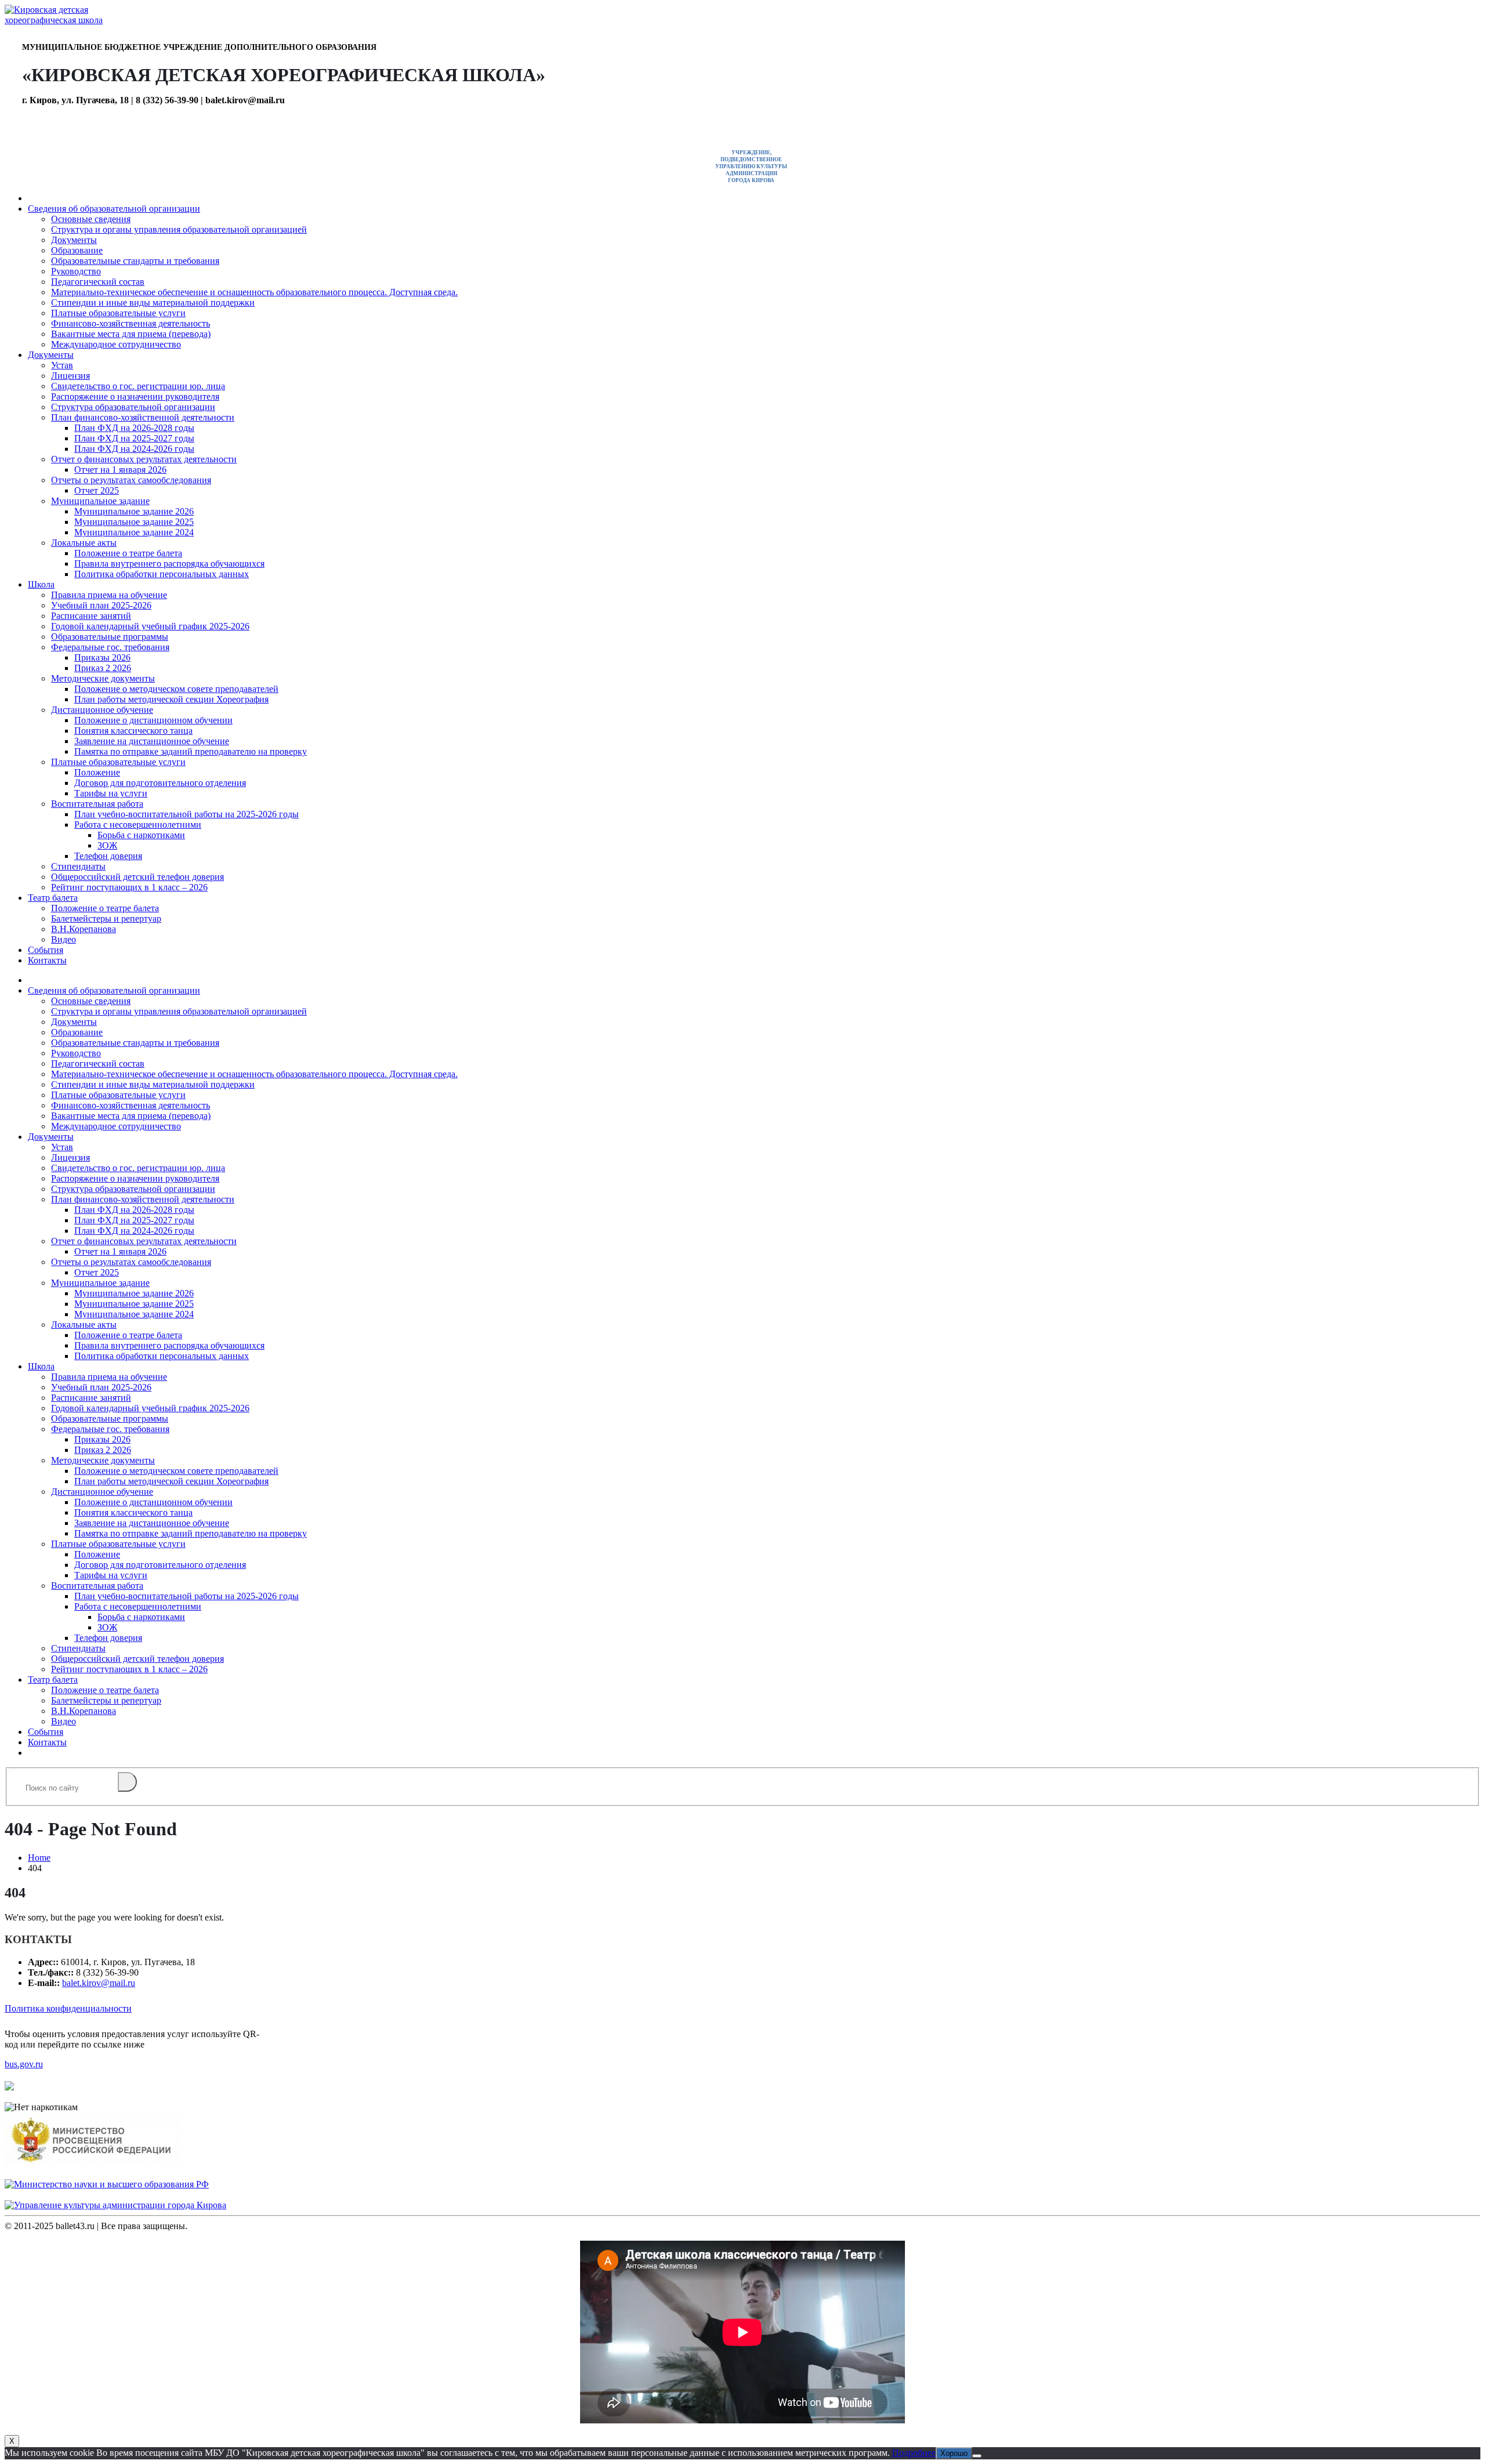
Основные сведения (91, 219)
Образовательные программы (110, 637)
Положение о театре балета (128, 553)
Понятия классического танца (133, 731)
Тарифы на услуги (111, 793)
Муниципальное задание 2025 (134, 522)
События (46, 950)
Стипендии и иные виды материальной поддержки (153, 302)
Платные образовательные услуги (118, 313)
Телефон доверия (108, 856)
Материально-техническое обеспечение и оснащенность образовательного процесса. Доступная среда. (254, 292)
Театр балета (53, 898)
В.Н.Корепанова (84, 929)
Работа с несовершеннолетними (138, 825)
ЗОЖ (107, 845)
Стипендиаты (78, 866)
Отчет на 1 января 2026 (120, 470)
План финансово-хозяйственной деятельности (143, 417)
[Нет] (977, 2456)
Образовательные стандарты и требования (135, 261)
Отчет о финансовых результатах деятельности (144, 459)
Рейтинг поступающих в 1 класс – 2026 (129, 887)
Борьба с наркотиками (141, 835)
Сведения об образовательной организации (114, 209)
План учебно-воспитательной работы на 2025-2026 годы (186, 814)
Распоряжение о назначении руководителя (135, 396)
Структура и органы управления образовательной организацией (179, 229)
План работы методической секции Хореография (171, 699)
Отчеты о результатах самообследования (131, 480)
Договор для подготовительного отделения (160, 783)
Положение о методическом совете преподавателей (176, 689)
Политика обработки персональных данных (162, 574)
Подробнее (914, 2453)
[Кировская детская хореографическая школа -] (63, 20)
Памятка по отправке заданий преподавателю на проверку (191, 751)
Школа (41, 584)
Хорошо (954, 2453)
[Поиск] (127, 1782)
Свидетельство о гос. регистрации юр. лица (138, 386)
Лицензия (70, 376)
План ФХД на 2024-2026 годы (134, 449)
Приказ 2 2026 (103, 668)
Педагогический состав (98, 282)
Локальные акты (84, 543)
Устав (62, 365)
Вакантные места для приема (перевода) (131, 334)
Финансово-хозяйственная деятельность (131, 323)
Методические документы (103, 678)
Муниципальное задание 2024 (134, 532)
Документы (74, 240)
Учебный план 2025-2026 (101, 605)
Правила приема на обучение (109, 595)
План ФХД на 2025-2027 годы (134, 438)
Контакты (47, 960)
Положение (97, 772)
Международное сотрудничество (116, 344)
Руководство (76, 271)
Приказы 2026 (102, 657)
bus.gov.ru (24, 2064)
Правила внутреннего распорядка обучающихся (169, 564)
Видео (64, 939)
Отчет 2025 (97, 490)
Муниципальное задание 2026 (134, 511)
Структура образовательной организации (133, 407)
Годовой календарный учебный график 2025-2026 (150, 626)
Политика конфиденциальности (68, 2008)
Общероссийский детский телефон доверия (137, 877)
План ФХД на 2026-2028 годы (134, 428)
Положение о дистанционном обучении (153, 720)
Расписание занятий (91, 616)
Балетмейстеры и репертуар (106, 918)
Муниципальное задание (100, 501)
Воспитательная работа (97, 804)
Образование (77, 250)
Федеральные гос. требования (110, 647)
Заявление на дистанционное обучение (152, 741)
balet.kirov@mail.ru (99, 1983)
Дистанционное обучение (102, 710)
